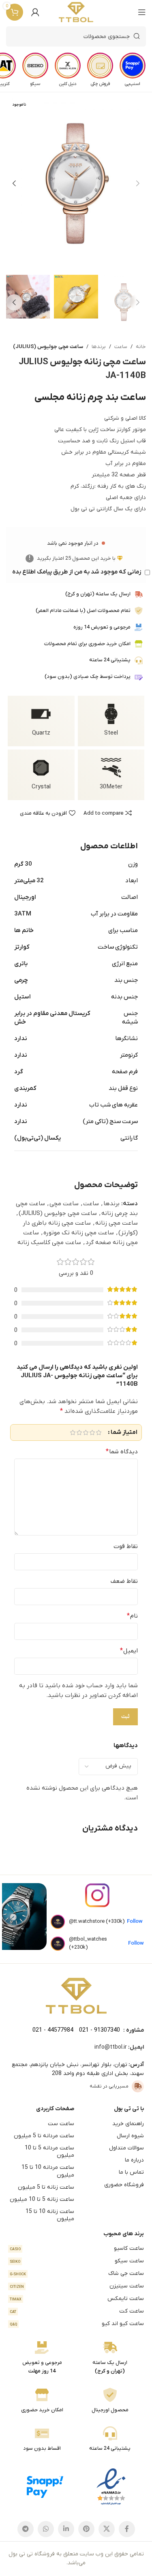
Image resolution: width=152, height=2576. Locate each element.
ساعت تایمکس (77, 2299)
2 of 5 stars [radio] (92, 1432)
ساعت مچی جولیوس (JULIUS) (48, 347)
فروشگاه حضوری (124, 2185)
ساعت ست (61, 2124)
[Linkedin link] (66, 2529)
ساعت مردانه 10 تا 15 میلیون (48, 2171)
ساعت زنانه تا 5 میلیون (46, 2187)
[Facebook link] (127, 2529)
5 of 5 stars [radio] (73, 1432)
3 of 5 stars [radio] (86, 1432)
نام (132, 1616)
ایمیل (129, 1651)
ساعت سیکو (77, 2261)
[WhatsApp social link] (46, 2529)
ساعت (121, 347)
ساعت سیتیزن (77, 2286)
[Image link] (76, 1996)
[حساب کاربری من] (35, 12)
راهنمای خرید (128, 2124)
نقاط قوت (126, 1546)
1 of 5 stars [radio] (98, 1432)
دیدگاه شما (122, 1452)
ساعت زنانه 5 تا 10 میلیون (42, 2199)
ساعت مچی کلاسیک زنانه (49, 1242)
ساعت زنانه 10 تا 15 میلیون (50, 2215)
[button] (138, 183)
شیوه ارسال (130, 2136)
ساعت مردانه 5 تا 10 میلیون (49, 2152)
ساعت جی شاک (77, 2273)
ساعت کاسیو (77, 2248)
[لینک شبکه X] (107, 2529)
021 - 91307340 (100, 2030)
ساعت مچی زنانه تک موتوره (79, 1233)
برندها (99, 347)
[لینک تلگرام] (26, 2529)
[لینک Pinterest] (86, 2529)
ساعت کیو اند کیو (77, 2324)
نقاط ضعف (124, 1581)
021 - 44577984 (53, 2030)
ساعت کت (77, 2311)
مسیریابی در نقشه (109, 2086)
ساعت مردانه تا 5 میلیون (44, 2136)
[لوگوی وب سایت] (76, 12)
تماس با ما (131, 2172)
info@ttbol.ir (111, 2047)
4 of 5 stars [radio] (79, 1432)
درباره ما (134, 2160)
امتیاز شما (124, 1432)
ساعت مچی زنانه (117, 1223)
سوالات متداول (126, 2148)
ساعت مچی (64, 1204)
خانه (141, 347)
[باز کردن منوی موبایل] (142, 12)
